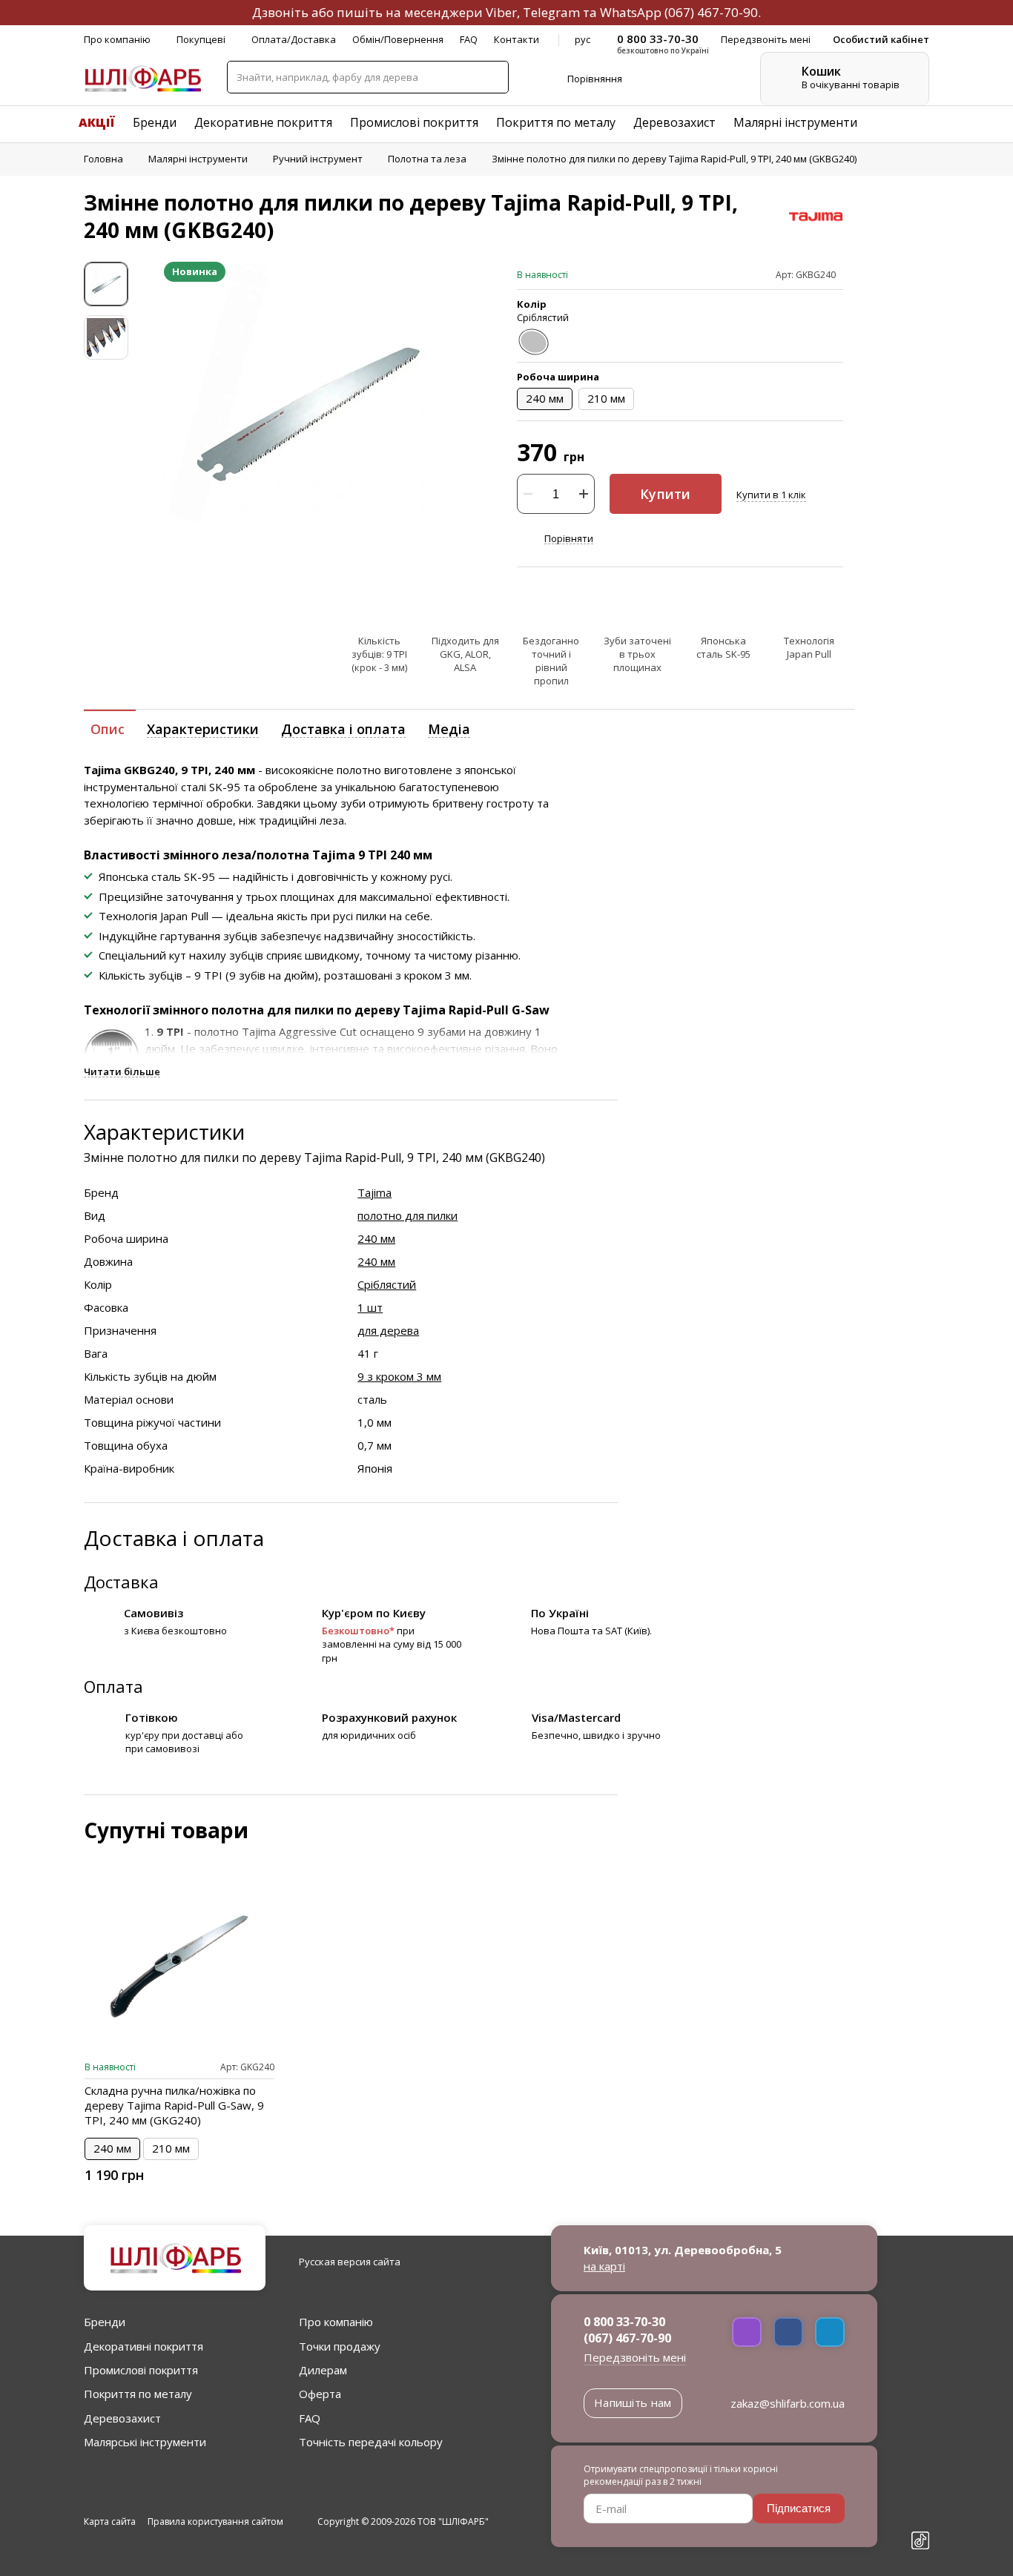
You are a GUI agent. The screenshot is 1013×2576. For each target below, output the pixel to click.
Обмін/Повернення (398, 39)
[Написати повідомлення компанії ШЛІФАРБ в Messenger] (788, 2332)
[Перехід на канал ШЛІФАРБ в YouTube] (920, 2516)
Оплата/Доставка (294, 39)
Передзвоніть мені (635, 2357)
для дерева (388, 1330)
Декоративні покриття (143, 2346)
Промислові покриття (414, 122)
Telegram (551, 12)
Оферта (320, 2394)
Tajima (374, 1192)
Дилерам (323, 2370)
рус (583, 39)
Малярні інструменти (795, 122)
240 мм (376, 1238)
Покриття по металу (556, 122)
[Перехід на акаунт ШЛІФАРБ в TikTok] (920, 2542)
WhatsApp (631, 12)
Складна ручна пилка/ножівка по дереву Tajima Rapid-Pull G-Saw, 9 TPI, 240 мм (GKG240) (174, 2105)
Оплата (113, 1686)
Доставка (121, 1582)
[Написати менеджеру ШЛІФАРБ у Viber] (747, 2332)
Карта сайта (110, 2522)
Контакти (517, 39)
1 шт (370, 1307)
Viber (501, 12)
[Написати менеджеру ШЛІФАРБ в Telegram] (830, 2332)
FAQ (469, 39)
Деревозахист (674, 122)
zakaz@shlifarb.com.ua (788, 2403)
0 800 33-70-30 (624, 2322)
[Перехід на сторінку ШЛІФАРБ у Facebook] (920, 2464)
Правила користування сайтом (215, 2522)
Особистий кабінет (881, 39)
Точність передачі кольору (371, 2442)
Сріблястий (387, 1284)
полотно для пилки (407, 1215)
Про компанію (117, 39)
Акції (97, 122)
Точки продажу (340, 2346)
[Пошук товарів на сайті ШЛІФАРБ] (492, 77)
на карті (604, 2266)
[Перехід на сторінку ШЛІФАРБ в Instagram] (920, 2490)
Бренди (155, 122)
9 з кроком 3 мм (399, 1376)
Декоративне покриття (263, 122)
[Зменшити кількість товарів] (528, 494)
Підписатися (799, 2508)
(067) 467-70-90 (711, 12)
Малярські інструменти (145, 2442)
